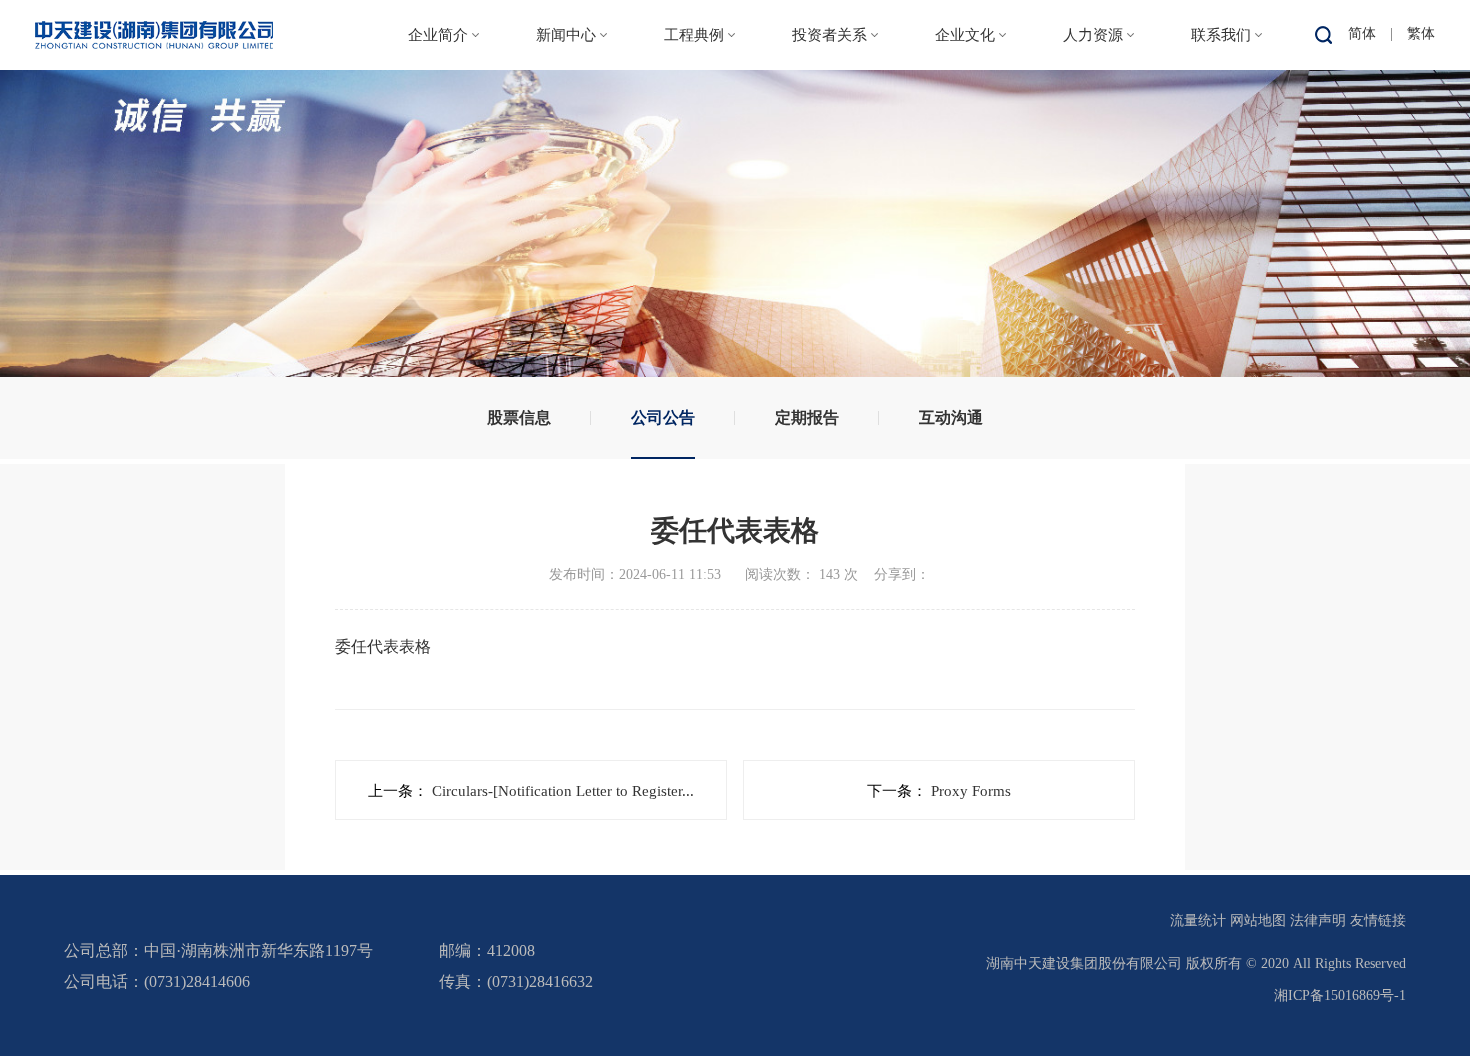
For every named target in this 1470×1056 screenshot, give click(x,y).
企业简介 (438, 35)
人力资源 (1093, 35)
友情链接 (1378, 920)
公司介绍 (438, 104)
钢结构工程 (694, 186)
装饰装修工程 (699, 268)
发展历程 (438, 227)
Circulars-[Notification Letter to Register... (563, 791)
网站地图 (1258, 920)
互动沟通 (830, 227)
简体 (1362, 33)
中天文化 (965, 104)
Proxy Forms (969, 791)
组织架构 (438, 186)
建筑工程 (694, 104)
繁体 (1421, 33)
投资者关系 (829, 35)
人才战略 (1093, 104)
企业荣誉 (438, 268)
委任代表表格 (383, 646)
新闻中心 (566, 35)
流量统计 (1198, 920)
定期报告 (830, 186)
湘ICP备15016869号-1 (1340, 995)
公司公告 (830, 145)
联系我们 (1221, 35)
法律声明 (1318, 920)
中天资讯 (566, 104)
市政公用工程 (699, 145)
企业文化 (965, 35)
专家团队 (1093, 186)
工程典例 (694, 35)
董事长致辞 (438, 145)
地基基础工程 (699, 227)
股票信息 (830, 104)
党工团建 (965, 145)
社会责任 (965, 186)
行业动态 (566, 145)
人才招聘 (1093, 145)
